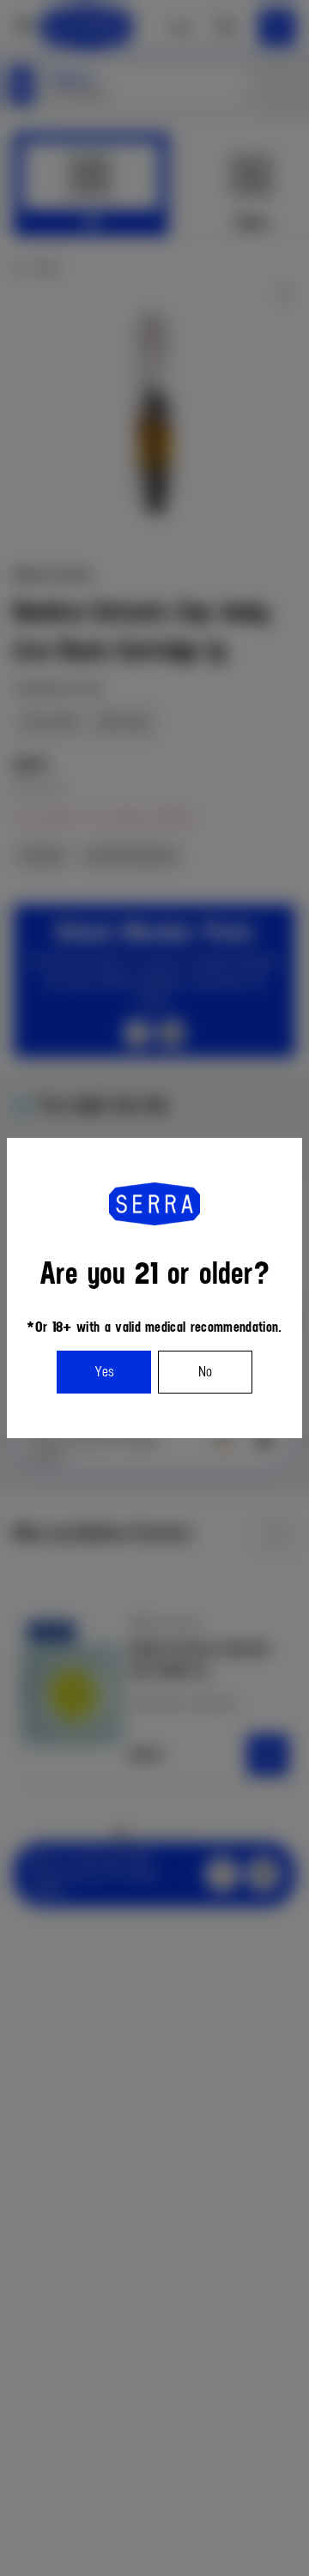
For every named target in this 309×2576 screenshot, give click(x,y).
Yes (104, 1372)
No (205, 1372)
